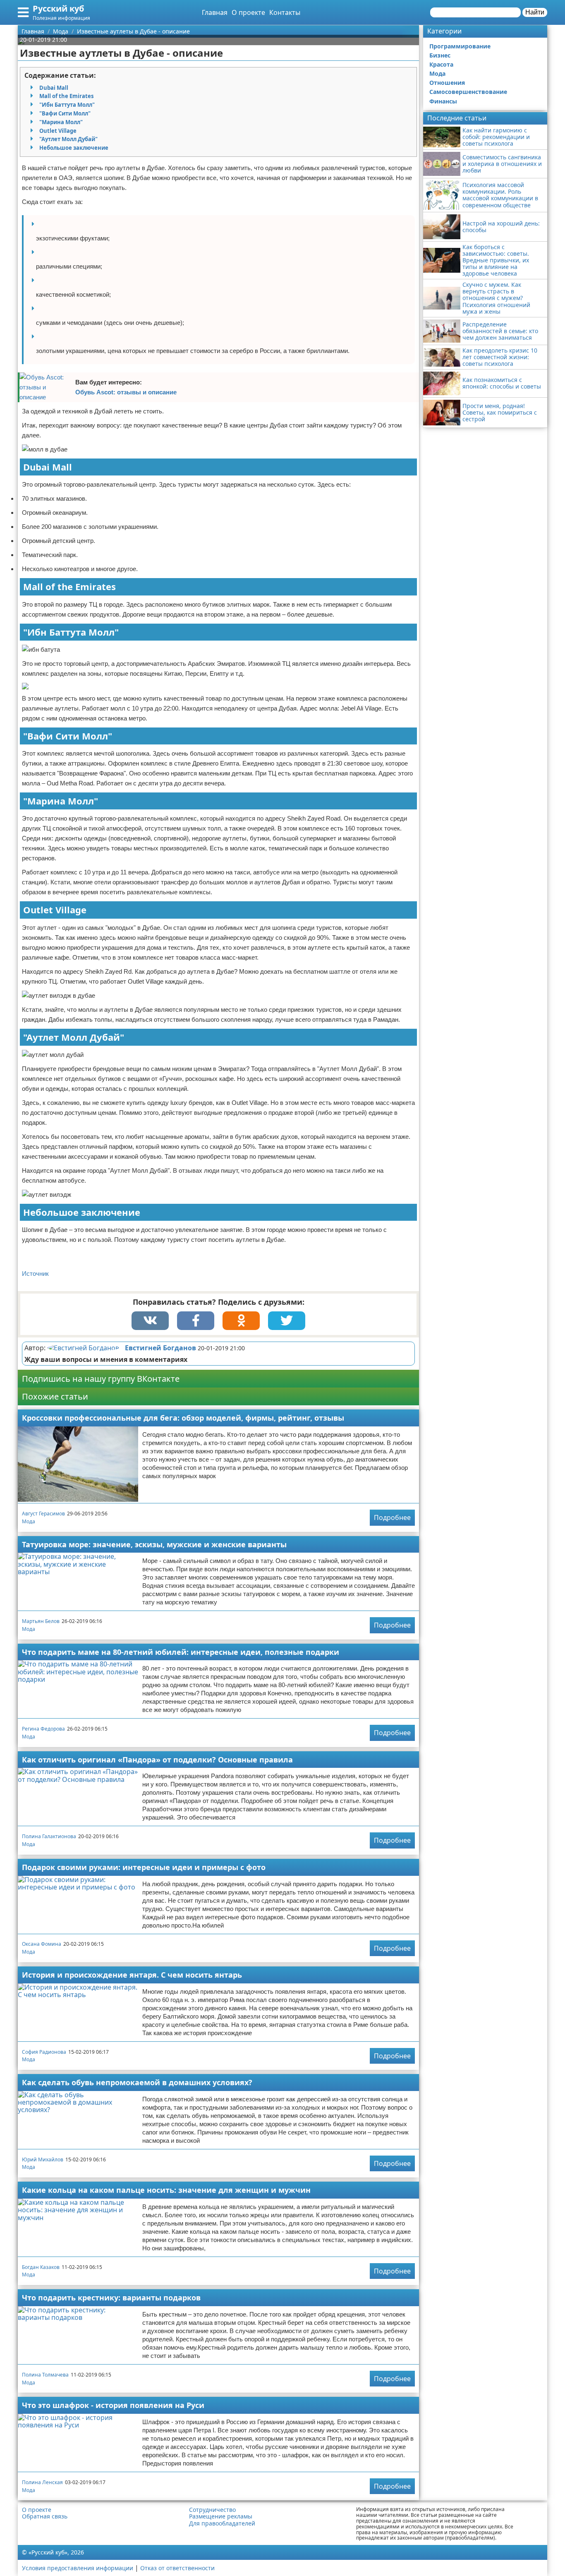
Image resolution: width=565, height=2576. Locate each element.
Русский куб (58, 8)
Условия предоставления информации (78, 2568)
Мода (29, 1521)
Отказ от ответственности (177, 2568)
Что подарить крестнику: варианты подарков (111, 2298)
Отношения (447, 83)
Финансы (443, 101)
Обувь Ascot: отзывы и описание (126, 392)
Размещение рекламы (221, 2516)
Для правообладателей (222, 2523)
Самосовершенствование (468, 92)
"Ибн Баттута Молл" (67, 105)
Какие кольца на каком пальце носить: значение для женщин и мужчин (166, 2190)
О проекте (248, 12)
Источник (35, 1274)
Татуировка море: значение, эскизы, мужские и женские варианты (154, 1544)
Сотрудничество (212, 2510)
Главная (215, 12)
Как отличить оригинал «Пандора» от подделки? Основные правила (157, 1760)
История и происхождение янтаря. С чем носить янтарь (132, 1975)
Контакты (285, 12)
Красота (441, 64)
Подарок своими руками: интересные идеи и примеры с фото (144, 1867)
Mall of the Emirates (66, 96)
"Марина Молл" (61, 122)
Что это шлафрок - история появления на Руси (113, 2405)
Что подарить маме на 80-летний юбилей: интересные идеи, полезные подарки (181, 1652)
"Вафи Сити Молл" (65, 113)
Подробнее (392, 1517)
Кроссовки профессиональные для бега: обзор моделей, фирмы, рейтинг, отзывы (183, 1418)
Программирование (460, 46)
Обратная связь (45, 2516)
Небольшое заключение (74, 148)
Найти (535, 12)
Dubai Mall (54, 88)
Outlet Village (58, 131)
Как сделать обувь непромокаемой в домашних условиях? (137, 2082)
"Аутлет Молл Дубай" (68, 139)
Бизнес (440, 55)
